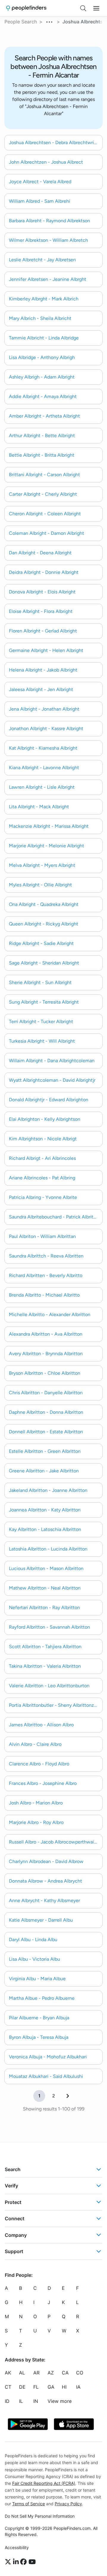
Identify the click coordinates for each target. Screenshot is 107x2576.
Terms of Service (29, 2504)
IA (78, 2387)
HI (64, 2387)
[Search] (83, 8)
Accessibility (17, 2547)
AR (36, 2373)
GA (51, 2387)
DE (22, 2387)
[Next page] (68, 2096)
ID (7, 2401)
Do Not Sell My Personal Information (40, 2516)
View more (60, 2401)
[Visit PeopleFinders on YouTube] (32, 2562)
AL (22, 2373)
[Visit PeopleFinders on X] (9, 2562)
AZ (51, 2373)
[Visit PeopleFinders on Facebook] (24, 2562)
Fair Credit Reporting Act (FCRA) (44, 2483)
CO (80, 2373)
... (50, 21)
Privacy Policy (68, 2504)
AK (8, 2373)
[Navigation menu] (96, 8)
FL (36, 2387)
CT (8, 2387)
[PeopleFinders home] (26, 8)
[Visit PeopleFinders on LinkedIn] (17, 2562)
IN (36, 2401)
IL (21, 2401)
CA (65, 2373)
